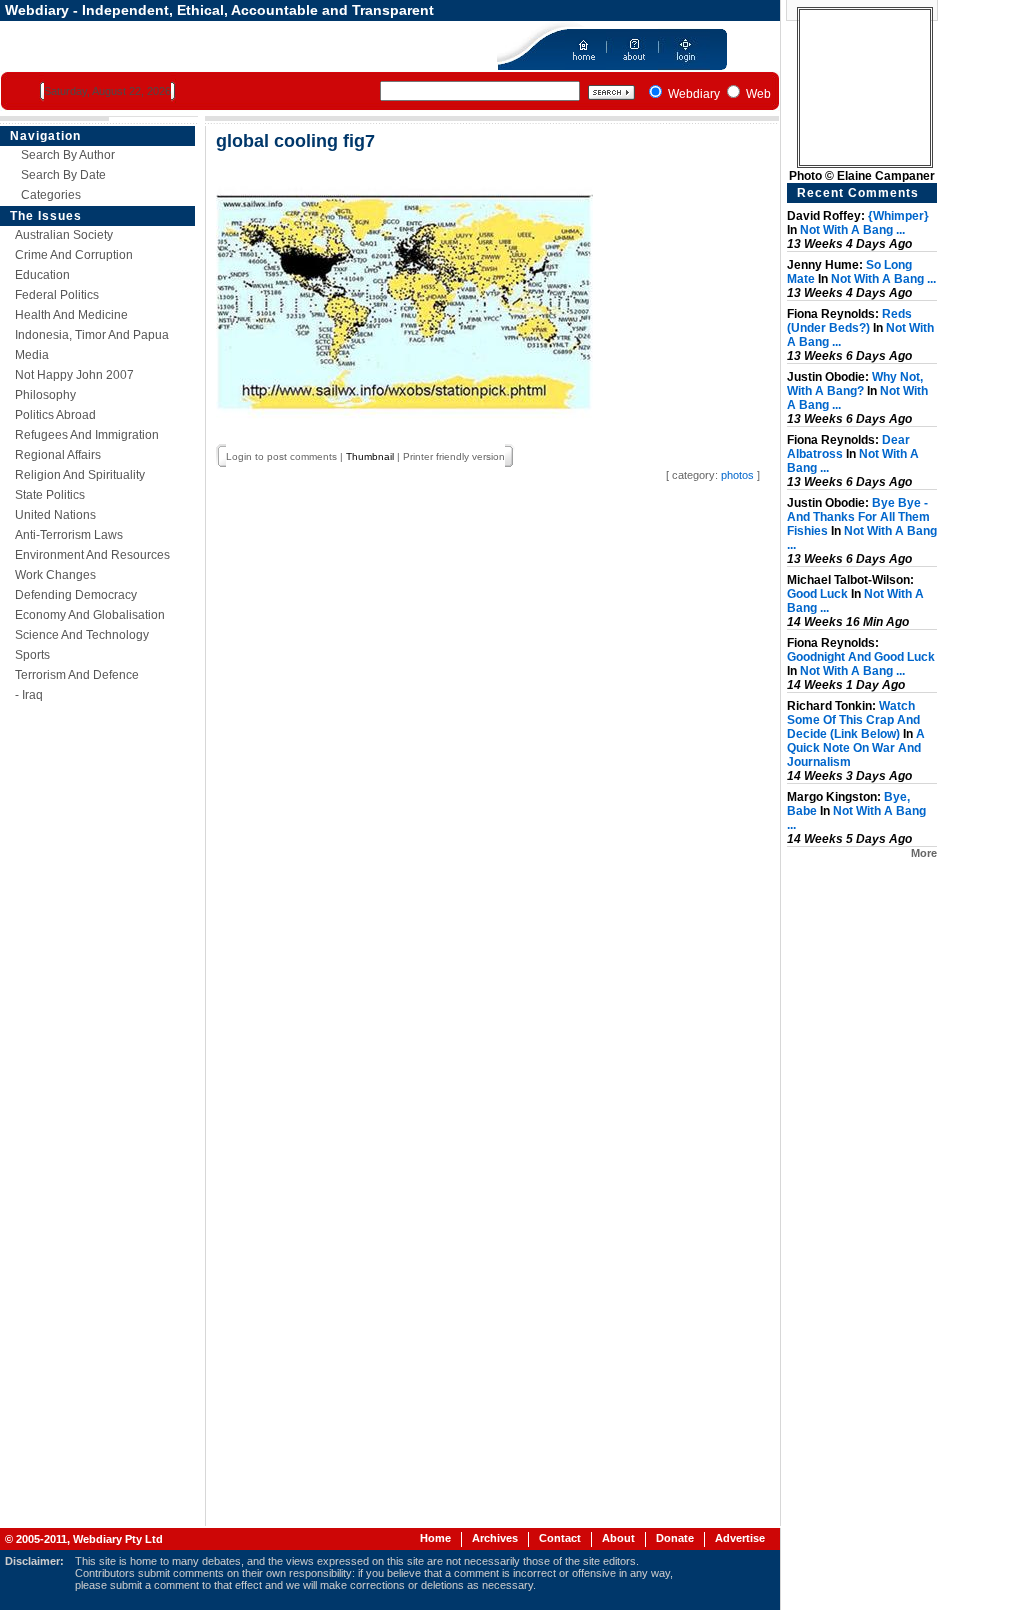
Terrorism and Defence (77, 675)
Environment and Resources (92, 555)
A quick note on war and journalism (856, 748)
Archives (495, 1538)
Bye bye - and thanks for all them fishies (858, 517)
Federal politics (57, 295)
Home (435, 1538)
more (924, 853)
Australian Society (64, 235)
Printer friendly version (454, 456)
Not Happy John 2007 (74, 375)
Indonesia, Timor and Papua (92, 335)
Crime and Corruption (74, 255)
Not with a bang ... (852, 230)
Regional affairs (58, 455)
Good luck (817, 594)
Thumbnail (370, 456)
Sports (32, 655)
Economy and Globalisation (90, 615)
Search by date (63, 175)
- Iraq (29, 695)
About (618, 1538)
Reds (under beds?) (849, 321)
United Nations (55, 515)
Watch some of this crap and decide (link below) (853, 720)
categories (51, 195)
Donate (675, 1538)
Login (239, 456)
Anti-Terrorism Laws (69, 535)
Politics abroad (55, 415)
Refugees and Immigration (87, 435)
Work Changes (55, 575)
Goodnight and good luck (861, 657)
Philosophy (45, 395)
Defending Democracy (76, 595)
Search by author (68, 155)
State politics (50, 495)
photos (737, 475)
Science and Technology (82, 635)
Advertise (740, 1538)
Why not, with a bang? (855, 384)
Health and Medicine (71, 315)
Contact (560, 1538)
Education (42, 275)
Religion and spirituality (80, 475)
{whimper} (898, 216)
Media (32, 355)
